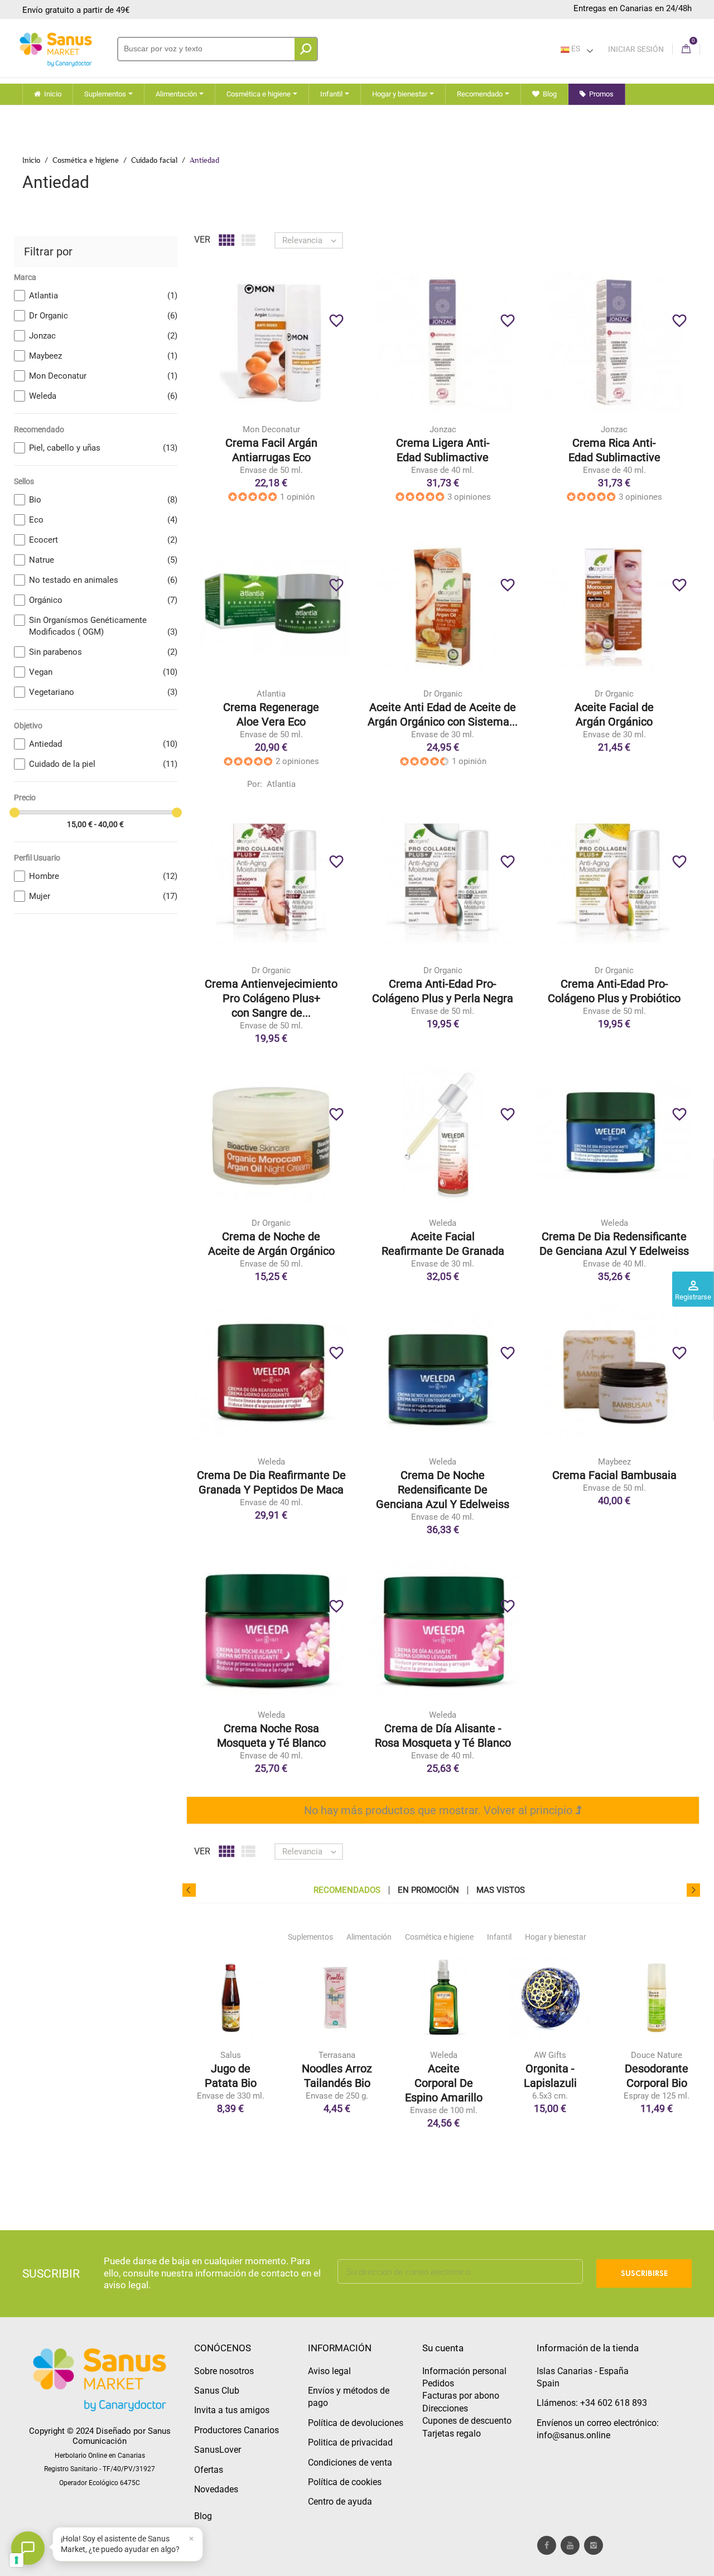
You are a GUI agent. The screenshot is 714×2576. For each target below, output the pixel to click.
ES (575, 49)
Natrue (103, 560)
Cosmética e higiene (439, 1937)
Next (693, 1890)
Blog (203, 2516)
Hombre (103, 876)
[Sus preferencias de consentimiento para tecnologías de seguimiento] (16, 2560)
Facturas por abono (461, 2396)
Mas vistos (501, 1890)
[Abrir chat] (28, 2548)
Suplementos (310, 1937)
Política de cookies (345, 2482)
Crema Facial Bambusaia (614, 1475)
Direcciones (445, 2408)
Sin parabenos (103, 652)
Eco (103, 520)
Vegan (103, 672)
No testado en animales (103, 580)
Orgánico (103, 600)
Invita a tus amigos (232, 2410)
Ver (202, 240)
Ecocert (103, 540)
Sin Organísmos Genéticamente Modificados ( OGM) (103, 626)
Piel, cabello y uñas (103, 448)
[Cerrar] (191, 2539)
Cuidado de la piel (103, 764)
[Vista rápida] (294, 360)
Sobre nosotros (224, 2371)
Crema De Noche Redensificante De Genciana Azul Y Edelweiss (443, 1490)
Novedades (216, 2489)
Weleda (103, 396)
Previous (189, 1890)
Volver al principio (529, 1810)
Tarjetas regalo (452, 2434)
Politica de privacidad (350, 2442)
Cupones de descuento (467, 2421)
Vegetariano (103, 692)
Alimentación (369, 1937)
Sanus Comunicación (122, 2436)
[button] (128, 2544)
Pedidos (438, 2383)
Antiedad (103, 744)
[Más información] (317, 360)
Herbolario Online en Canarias (100, 2456)
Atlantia (103, 296)
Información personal (464, 2371)
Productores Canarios (237, 2430)
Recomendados (347, 1890)
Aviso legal (329, 2371)
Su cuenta (443, 2348)
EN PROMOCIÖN (428, 1890)
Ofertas (209, 2470)
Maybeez (103, 356)
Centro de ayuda (340, 2502)
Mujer (103, 896)
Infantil (499, 1937)
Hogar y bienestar (556, 1937)
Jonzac (103, 336)
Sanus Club (217, 2391)
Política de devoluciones (356, 2423)
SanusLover (218, 2450)
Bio (103, 500)
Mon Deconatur (103, 376)
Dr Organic (103, 316)
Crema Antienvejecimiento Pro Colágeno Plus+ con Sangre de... (271, 998)
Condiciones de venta (350, 2463)
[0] (686, 49)
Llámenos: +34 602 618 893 (592, 2403)
